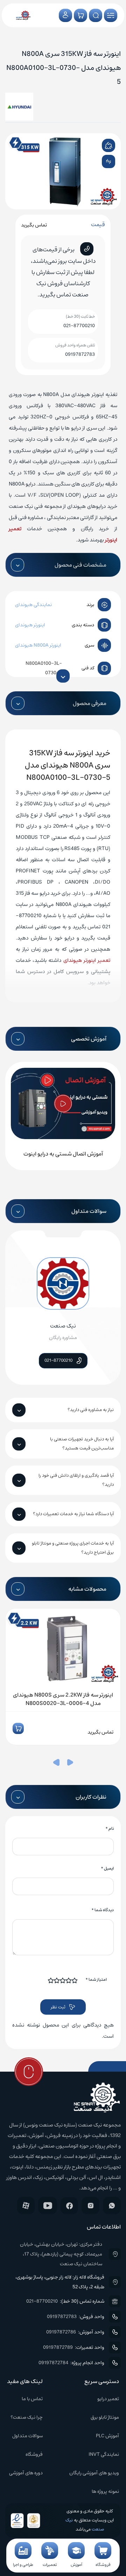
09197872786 (61, 2332)
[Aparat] (26, 2206)
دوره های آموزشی (26, 2473)
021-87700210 (79, 326)
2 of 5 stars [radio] (69, 1980)
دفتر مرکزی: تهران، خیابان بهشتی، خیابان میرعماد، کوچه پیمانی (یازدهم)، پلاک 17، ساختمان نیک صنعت (61, 2254)
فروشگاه (34, 2454)
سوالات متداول (27, 2436)
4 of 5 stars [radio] (57, 1980)
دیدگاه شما (103, 1910)
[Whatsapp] (112, 2206)
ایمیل (107, 1868)
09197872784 (53, 2363)
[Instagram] (90, 2206)
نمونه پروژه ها (105, 2491)
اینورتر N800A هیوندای (38, 645)
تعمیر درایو (108, 2399)
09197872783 (80, 354)
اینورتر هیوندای (30, 625)
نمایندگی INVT (104, 2454)
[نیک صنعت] (23, 15)
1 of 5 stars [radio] (75, 1980)
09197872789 (58, 2347)
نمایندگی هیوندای (33, 605)
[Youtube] (48, 2206)
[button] (70, 1764)
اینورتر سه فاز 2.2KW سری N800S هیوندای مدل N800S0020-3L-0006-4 (63, 1699)
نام (110, 1829)
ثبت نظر (58, 2007)
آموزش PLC (107, 2436)
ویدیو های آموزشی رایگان (94, 2473)
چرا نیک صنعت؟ (27, 2417)
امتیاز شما (96, 1980)
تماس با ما (32, 2399)
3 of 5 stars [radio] (63, 1980)
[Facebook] (69, 2206)
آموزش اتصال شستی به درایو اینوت (63, 1154)
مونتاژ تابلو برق (105, 2417)
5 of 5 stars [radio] (51, 1980)
